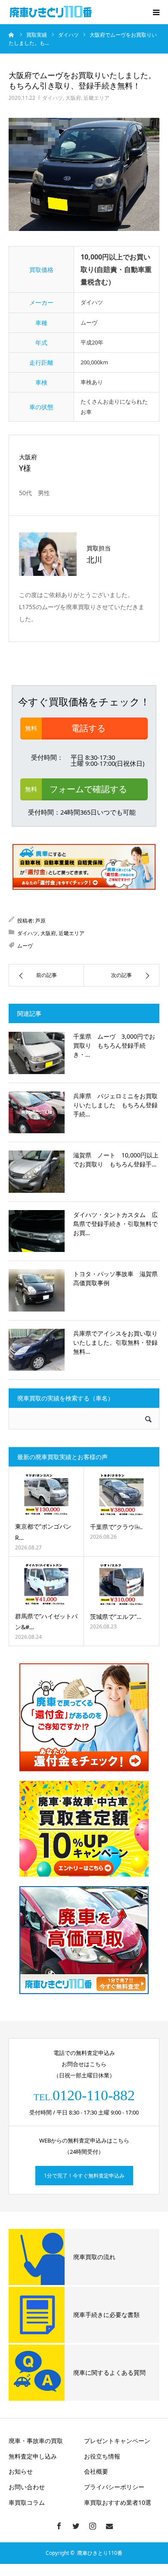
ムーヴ (25, 946)
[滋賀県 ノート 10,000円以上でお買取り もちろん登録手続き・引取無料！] (37, 1172)
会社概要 (96, 2471)
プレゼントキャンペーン (117, 2441)
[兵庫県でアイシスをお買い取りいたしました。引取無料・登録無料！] (37, 1350)
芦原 (40, 921)
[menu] (156, 12)
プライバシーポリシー (114, 2487)
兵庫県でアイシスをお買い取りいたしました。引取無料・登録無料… (115, 1342)
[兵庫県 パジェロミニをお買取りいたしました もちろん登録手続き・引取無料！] (37, 1113)
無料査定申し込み (33, 2456)
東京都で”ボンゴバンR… (43, 1532)
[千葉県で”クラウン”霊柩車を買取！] (121, 1495)
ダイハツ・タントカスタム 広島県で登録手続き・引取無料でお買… (115, 1224)
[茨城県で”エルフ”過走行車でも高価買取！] (121, 1585)
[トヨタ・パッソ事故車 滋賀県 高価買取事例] (37, 1290)
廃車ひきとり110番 (100, 2553)
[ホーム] (12, 35)
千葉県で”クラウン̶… (116, 1527)
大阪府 (73, 98)
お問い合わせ (27, 2487)
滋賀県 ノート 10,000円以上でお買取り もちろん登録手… (116, 1160)
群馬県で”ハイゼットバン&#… (46, 1621)
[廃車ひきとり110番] (52, 12)
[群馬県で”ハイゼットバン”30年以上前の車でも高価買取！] (46, 1584)
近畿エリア (96, 98)
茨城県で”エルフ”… (116, 1617)
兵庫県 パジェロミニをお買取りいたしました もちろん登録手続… (115, 1105)
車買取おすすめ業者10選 (118, 2502)
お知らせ (21, 2471)
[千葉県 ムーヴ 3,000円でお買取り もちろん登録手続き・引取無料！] (37, 1053)
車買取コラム (27, 2502)
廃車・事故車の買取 (36, 2441)
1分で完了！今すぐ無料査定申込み (84, 2176)
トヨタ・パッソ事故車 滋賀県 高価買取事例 (117, 1278)
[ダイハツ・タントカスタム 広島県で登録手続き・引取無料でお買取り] (37, 1231)
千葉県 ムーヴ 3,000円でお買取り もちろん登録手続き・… (114, 1045)
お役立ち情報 (102, 2456)
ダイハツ (53, 98)
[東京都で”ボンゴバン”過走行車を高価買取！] (46, 1495)
